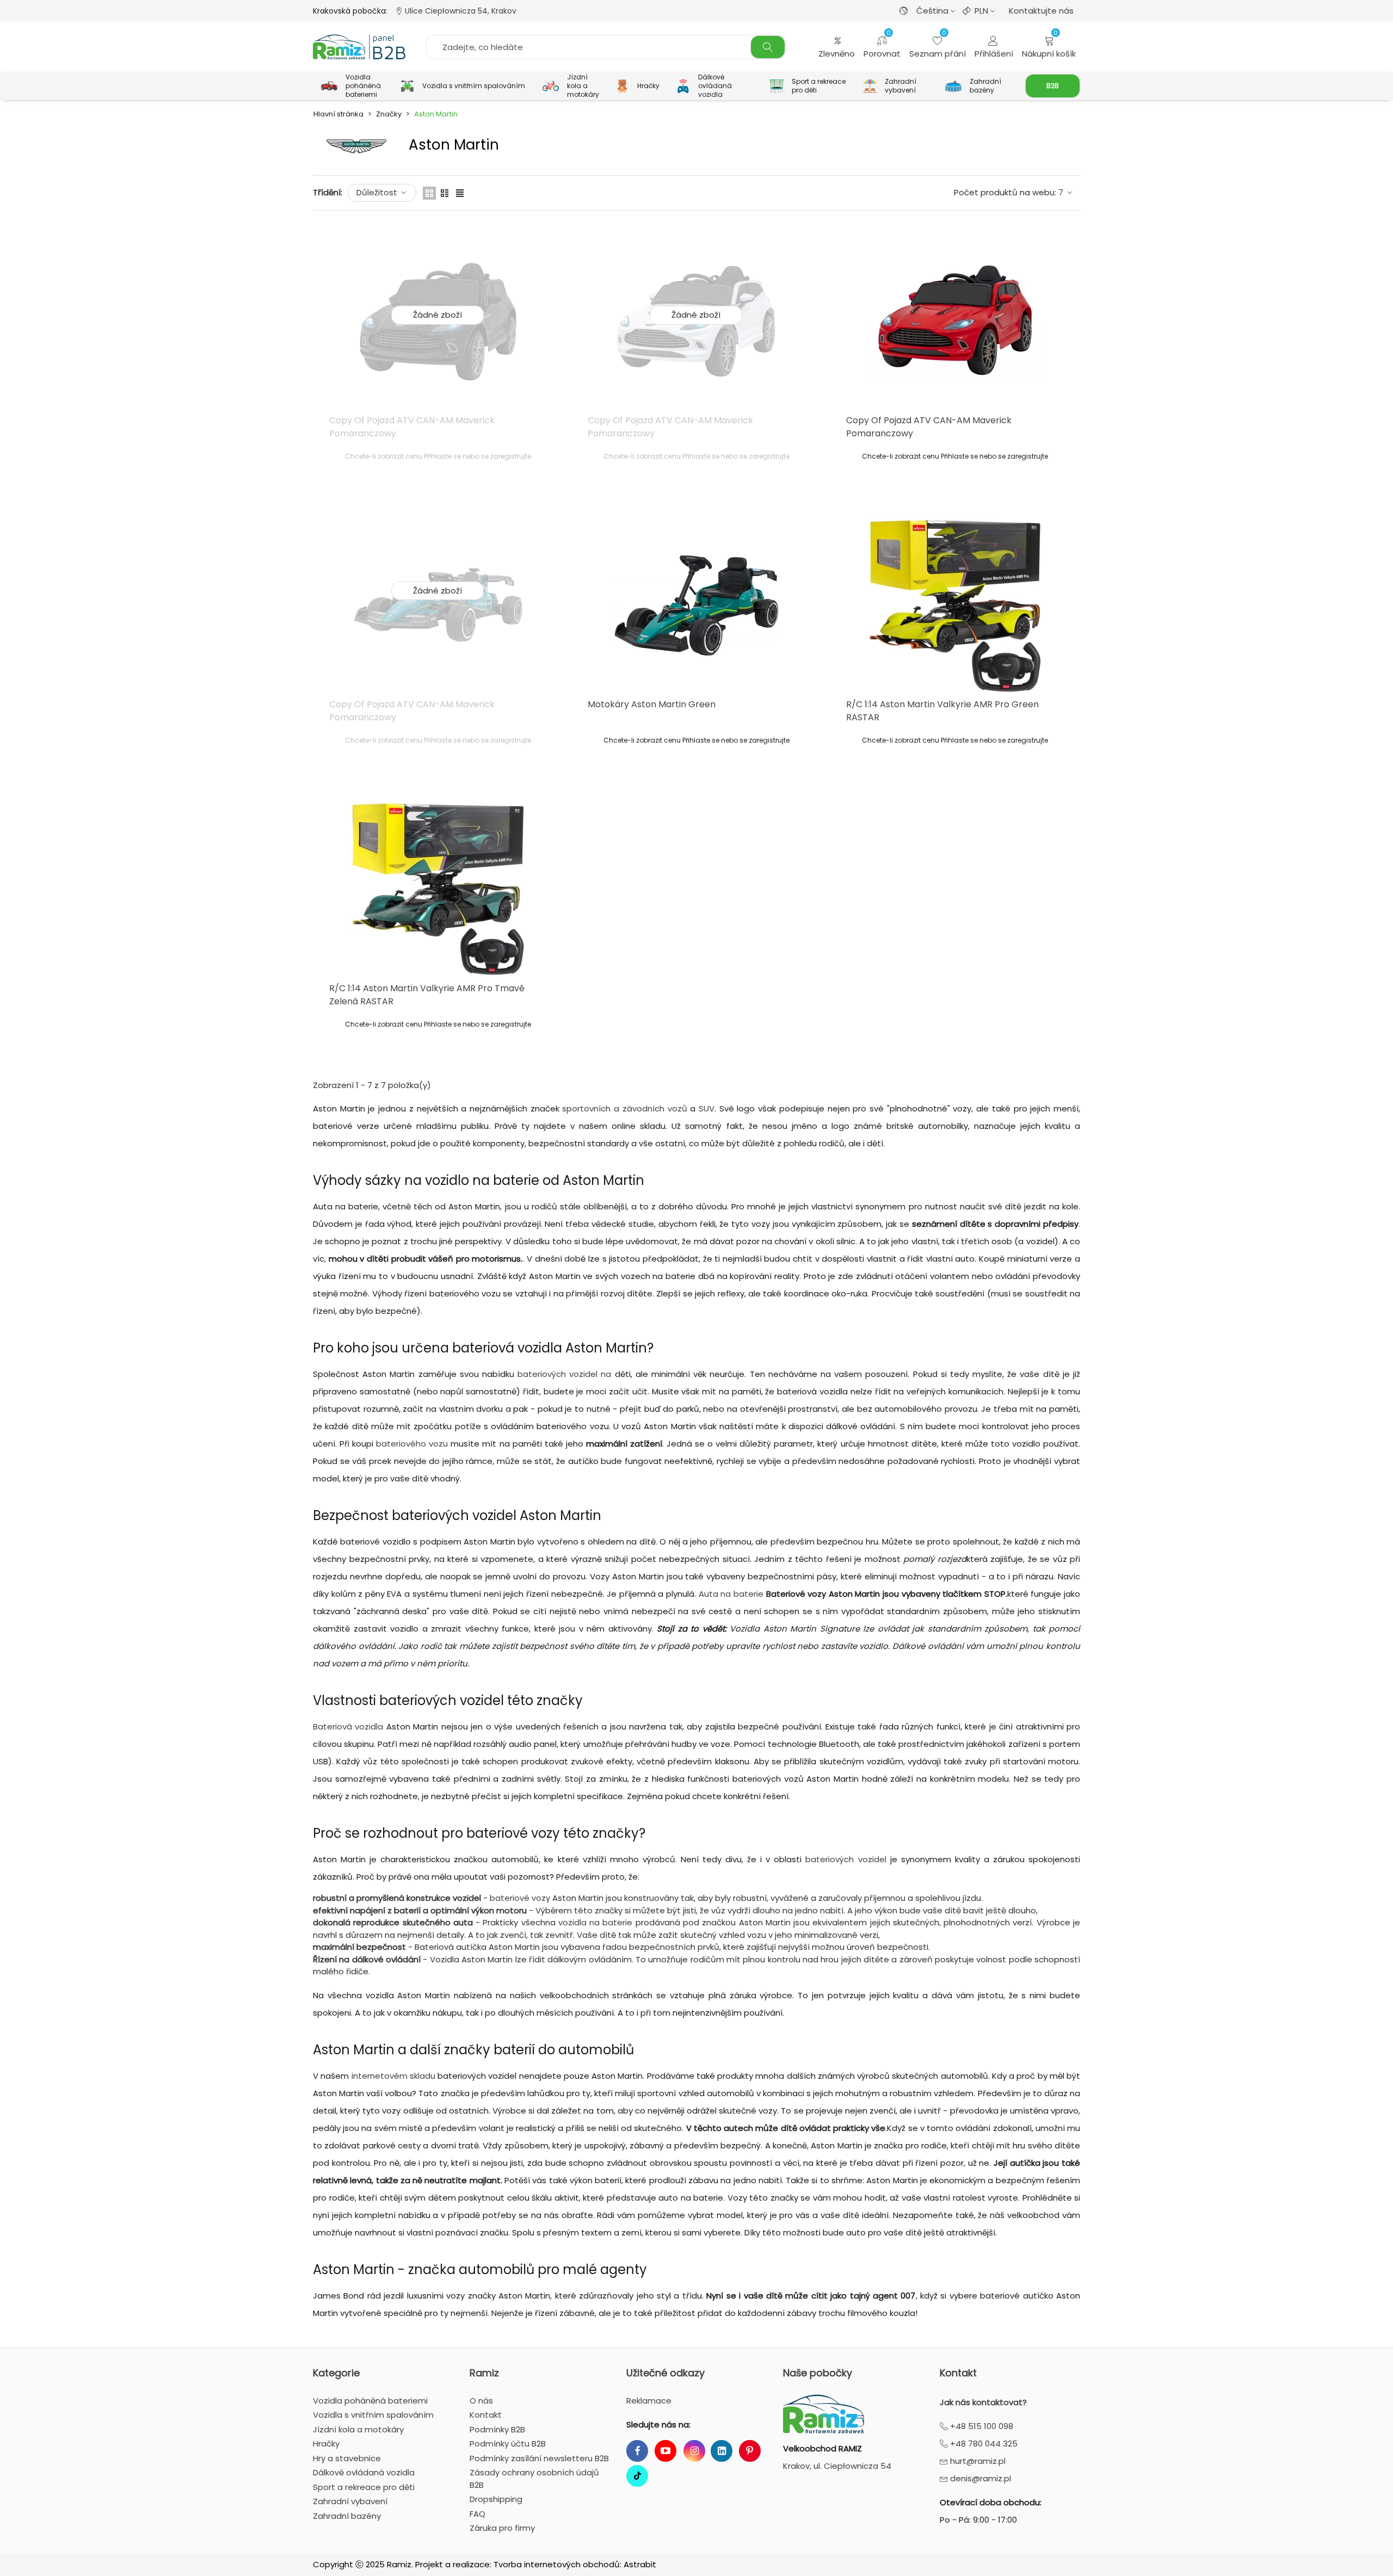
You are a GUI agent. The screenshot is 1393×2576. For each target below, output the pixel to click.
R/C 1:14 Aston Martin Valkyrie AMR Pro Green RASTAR (942, 711)
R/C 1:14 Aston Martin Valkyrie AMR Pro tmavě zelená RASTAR (427, 995)
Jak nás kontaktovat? (983, 2402)
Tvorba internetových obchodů (557, 2564)
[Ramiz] (359, 47)
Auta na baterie (731, 1594)
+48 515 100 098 (981, 2426)
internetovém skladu (393, 2076)
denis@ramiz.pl (979, 2478)
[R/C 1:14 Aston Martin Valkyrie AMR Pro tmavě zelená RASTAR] (438, 889)
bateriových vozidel (846, 1859)
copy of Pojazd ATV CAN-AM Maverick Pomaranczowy (412, 427)
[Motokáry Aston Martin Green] (696, 606)
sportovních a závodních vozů (624, 1108)
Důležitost (378, 192)
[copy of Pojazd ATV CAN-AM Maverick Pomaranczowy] (955, 322)
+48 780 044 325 (983, 2444)
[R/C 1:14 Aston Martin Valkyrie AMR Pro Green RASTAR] (955, 606)
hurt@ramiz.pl (977, 2461)
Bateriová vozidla (348, 1726)
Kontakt (958, 2373)
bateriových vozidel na (564, 1374)
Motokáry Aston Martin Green (652, 704)
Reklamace (649, 2401)
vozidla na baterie (596, 1922)
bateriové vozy (520, 1898)
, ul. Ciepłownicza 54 (837, 2466)
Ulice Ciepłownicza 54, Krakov (460, 11)
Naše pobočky (818, 2373)
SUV (707, 1108)
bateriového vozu (412, 1444)
